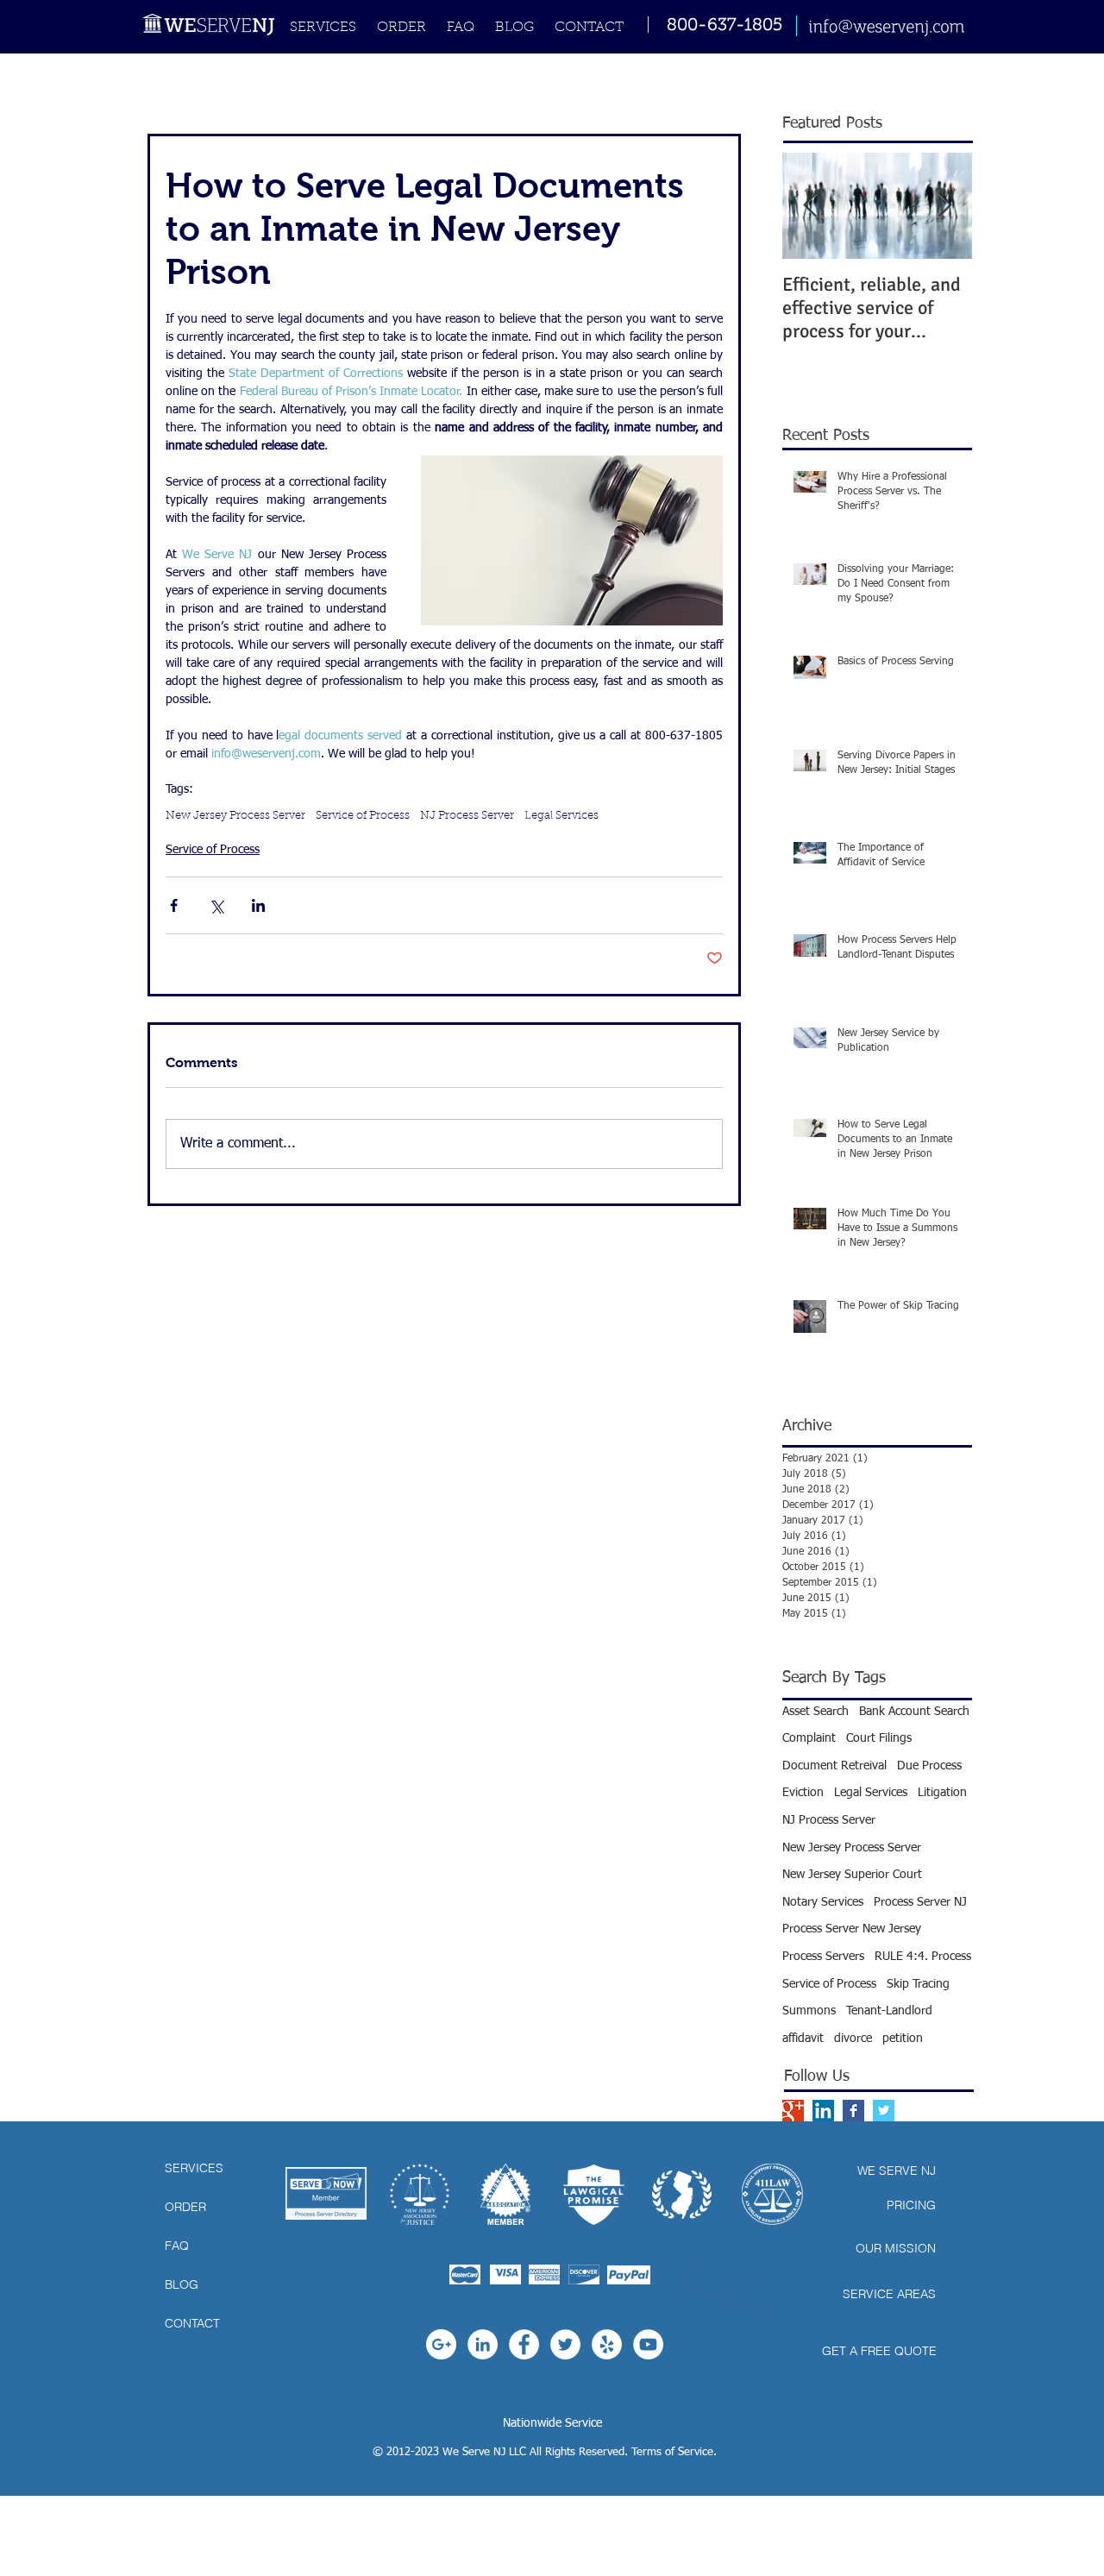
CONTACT (192, 2323)
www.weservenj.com (724, 2313)
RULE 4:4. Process (923, 1957)
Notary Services (823, 1902)
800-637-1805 (724, 26)
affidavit (803, 2039)
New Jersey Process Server (235, 816)
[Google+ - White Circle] (441, 2344)
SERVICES (194, 2168)
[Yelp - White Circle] (607, 2344)
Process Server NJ (920, 1902)
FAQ (177, 2246)
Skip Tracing (918, 1984)
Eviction (803, 1793)
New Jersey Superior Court (852, 1875)
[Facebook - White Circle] (524, 2344)
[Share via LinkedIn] (258, 905)
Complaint (809, 1738)
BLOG (182, 2284)
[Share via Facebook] (174, 905)
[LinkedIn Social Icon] (823, 2111)
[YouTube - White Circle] (648, 2344)
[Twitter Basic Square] (884, 2111)
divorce (853, 2039)
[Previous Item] (810, 206)
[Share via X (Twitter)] (216, 905)
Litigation (942, 1793)
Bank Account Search (914, 1712)
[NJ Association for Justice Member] (420, 2194)
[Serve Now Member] (326, 2193)
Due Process (929, 1766)
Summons (809, 2011)
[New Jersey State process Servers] (682, 2194)
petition (903, 2039)
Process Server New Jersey (852, 1929)
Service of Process (363, 816)
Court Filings (879, 1738)
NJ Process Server (467, 816)
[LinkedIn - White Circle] (483, 2344)
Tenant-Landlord (889, 2011)
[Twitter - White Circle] (565, 2344)
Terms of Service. (674, 2452)
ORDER (185, 2207)
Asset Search (815, 1712)
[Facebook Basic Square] (853, 2111)
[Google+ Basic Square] (793, 2111)
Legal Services (561, 816)
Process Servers (823, 1957)
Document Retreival (834, 1766)
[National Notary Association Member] (505, 2194)
